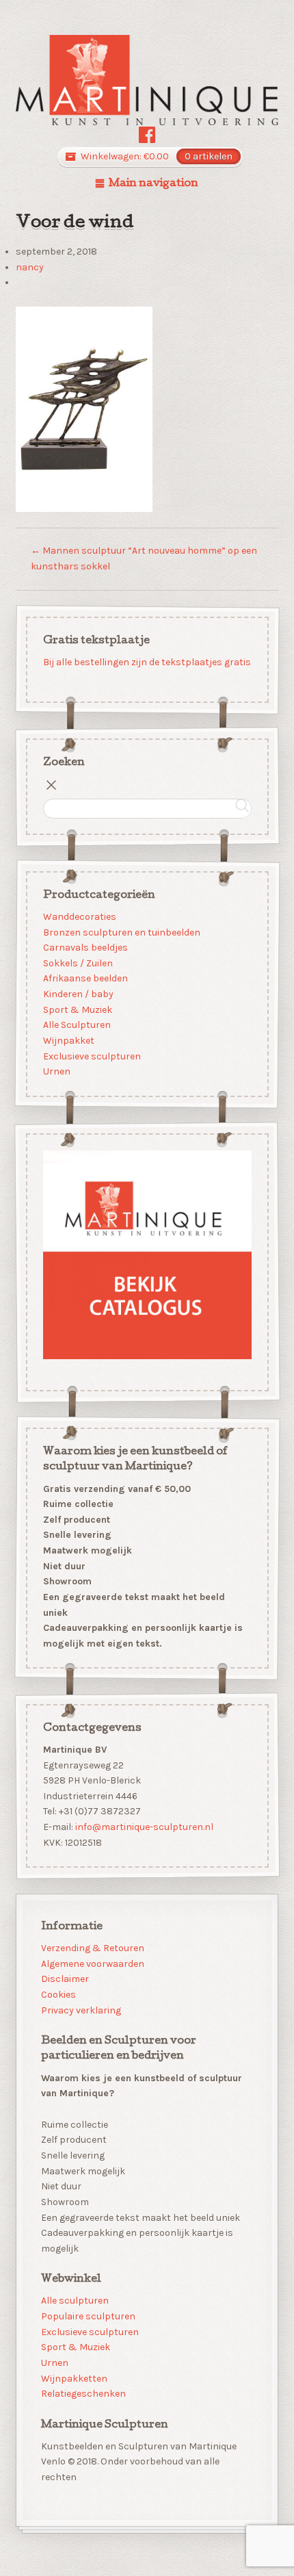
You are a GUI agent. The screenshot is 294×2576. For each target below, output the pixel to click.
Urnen (56, 1072)
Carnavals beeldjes (85, 948)
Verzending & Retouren (93, 1948)
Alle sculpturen (75, 2301)
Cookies (58, 1995)
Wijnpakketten (74, 2379)
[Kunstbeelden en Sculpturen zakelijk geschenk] (147, 80)
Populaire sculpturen (88, 2316)
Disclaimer (65, 1979)
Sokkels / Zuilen (77, 963)
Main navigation (153, 184)
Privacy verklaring (81, 2010)
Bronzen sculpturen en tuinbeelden (121, 932)
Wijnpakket (68, 1041)
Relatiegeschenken (83, 2394)
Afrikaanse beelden (85, 979)
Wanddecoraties (79, 917)
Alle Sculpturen (76, 1026)
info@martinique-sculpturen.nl (144, 1828)
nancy (30, 267)
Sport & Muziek (77, 1010)
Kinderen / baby (78, 994)
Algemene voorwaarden (93, 1964)
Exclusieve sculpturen (91, 1056)
